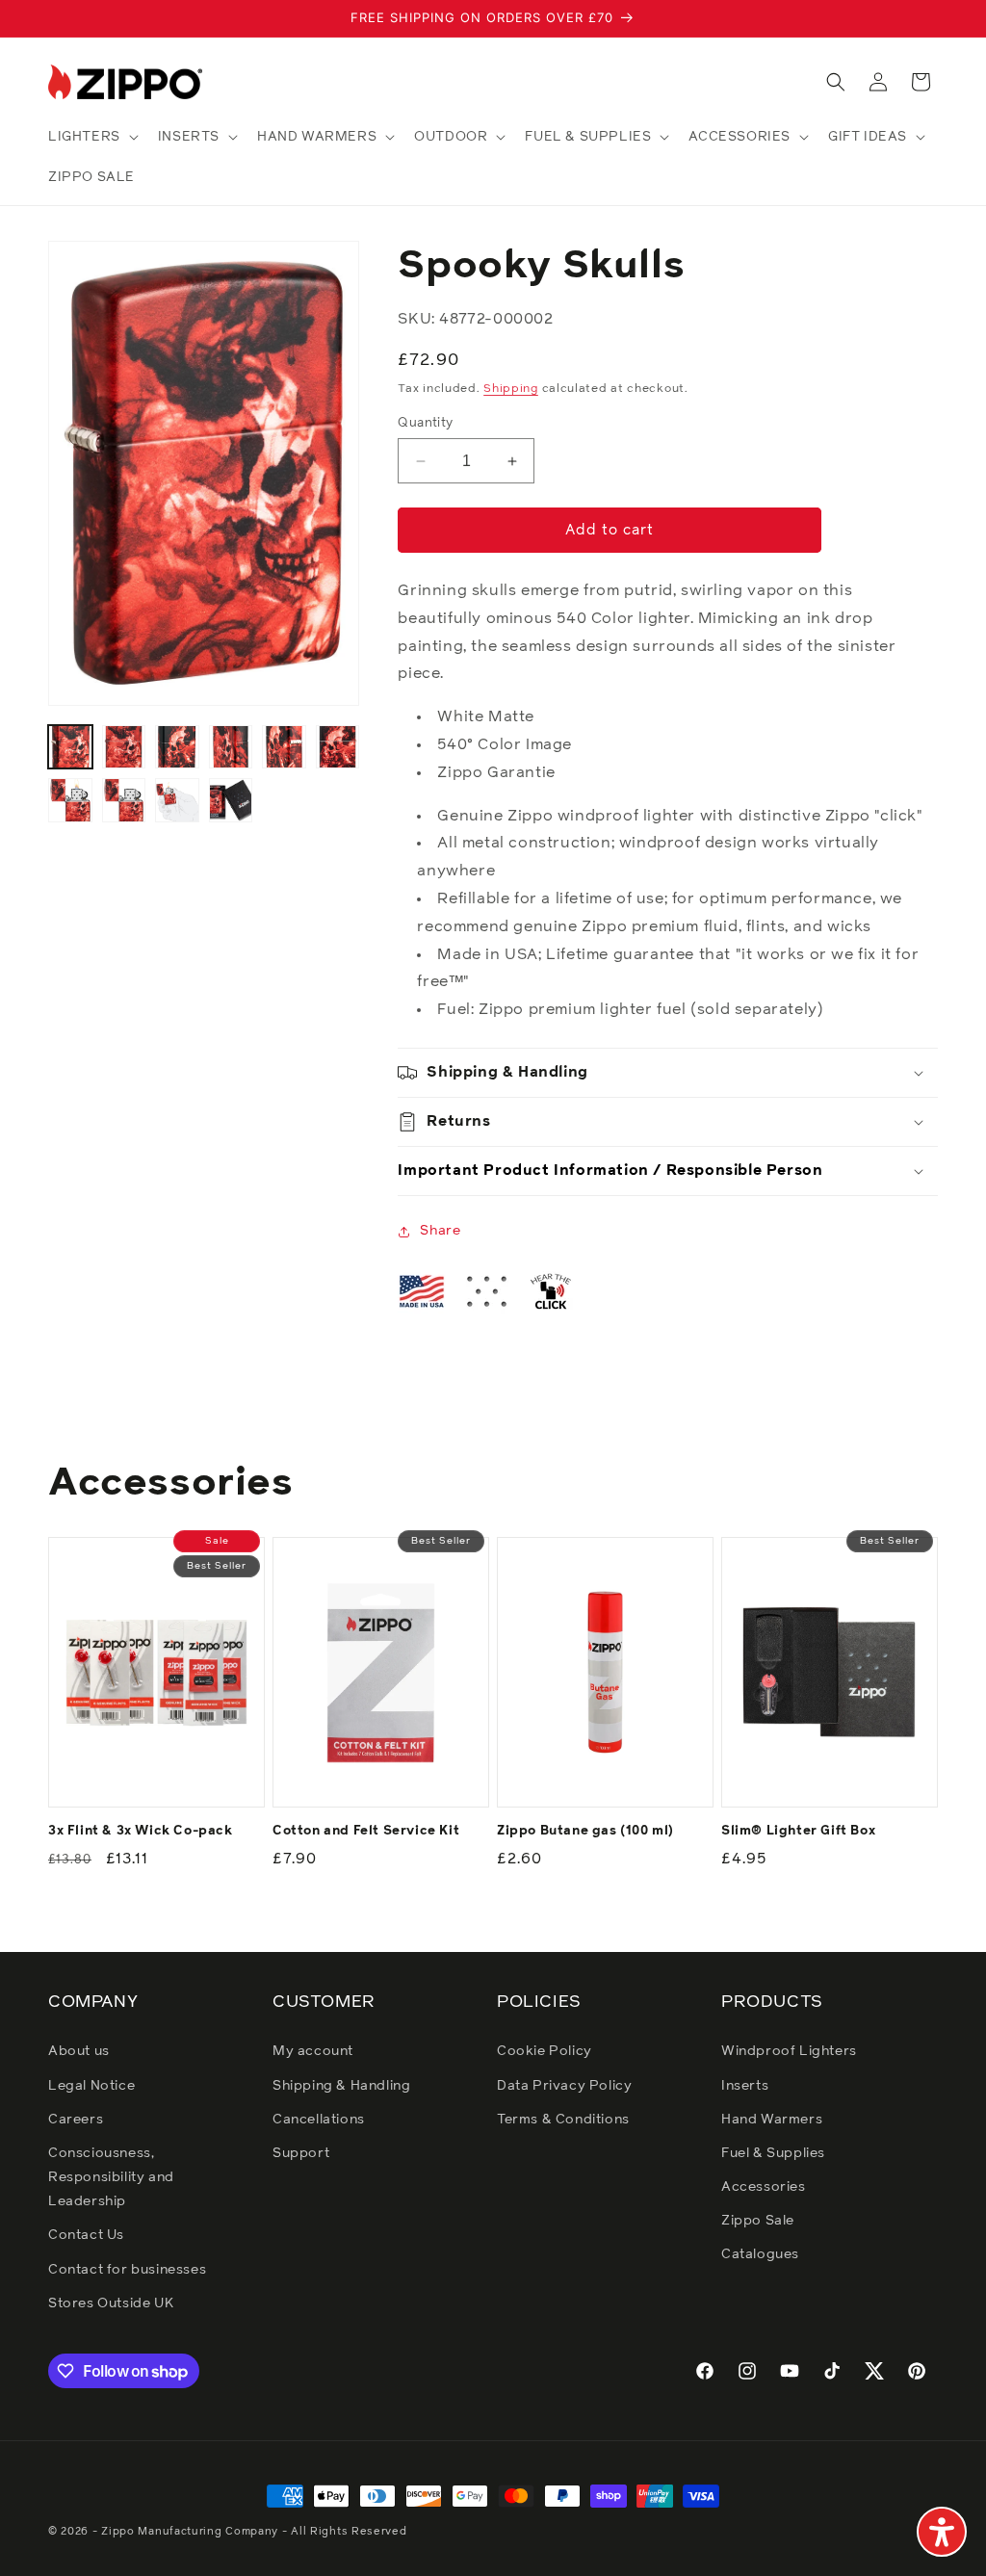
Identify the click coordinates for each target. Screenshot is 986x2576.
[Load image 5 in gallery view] (284, 747)
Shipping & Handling (341, 2086)
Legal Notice (91, 2086)
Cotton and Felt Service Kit (366, 1831)
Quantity (425, 423)
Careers (76, 2120)
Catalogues (760, 2254)
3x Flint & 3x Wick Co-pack (141, 1831)
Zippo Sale (758, 2221)
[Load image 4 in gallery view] (231, 747)
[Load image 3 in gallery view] (177, 747)
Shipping (511, 389)
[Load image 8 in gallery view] (124, 800)
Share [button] (440, 1231)
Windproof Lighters (789, 2051)
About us (79, 2051)
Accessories (764, 2187)
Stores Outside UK (111, 2303)
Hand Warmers (772, 2120)
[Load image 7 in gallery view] (70, 800)
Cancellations (319, 2120)
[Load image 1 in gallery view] (70, 747)
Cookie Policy (545, 2051)
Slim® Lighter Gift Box (798, 1831)
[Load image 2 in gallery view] (124, 747)
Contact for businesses (127, 2270)
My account (313, 2051)
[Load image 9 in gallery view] (177, 800)
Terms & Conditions (563, 2120)
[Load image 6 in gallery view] (338, 747)
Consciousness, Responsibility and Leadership (111, 2177)
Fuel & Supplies (773, 2153)
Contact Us (86, 2235)
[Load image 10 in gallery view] (231, 800)
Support (301, 2153)
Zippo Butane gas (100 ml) (585, 1831)
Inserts (745, 2086)
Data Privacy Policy (564, 2086)
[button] (91, 137)
